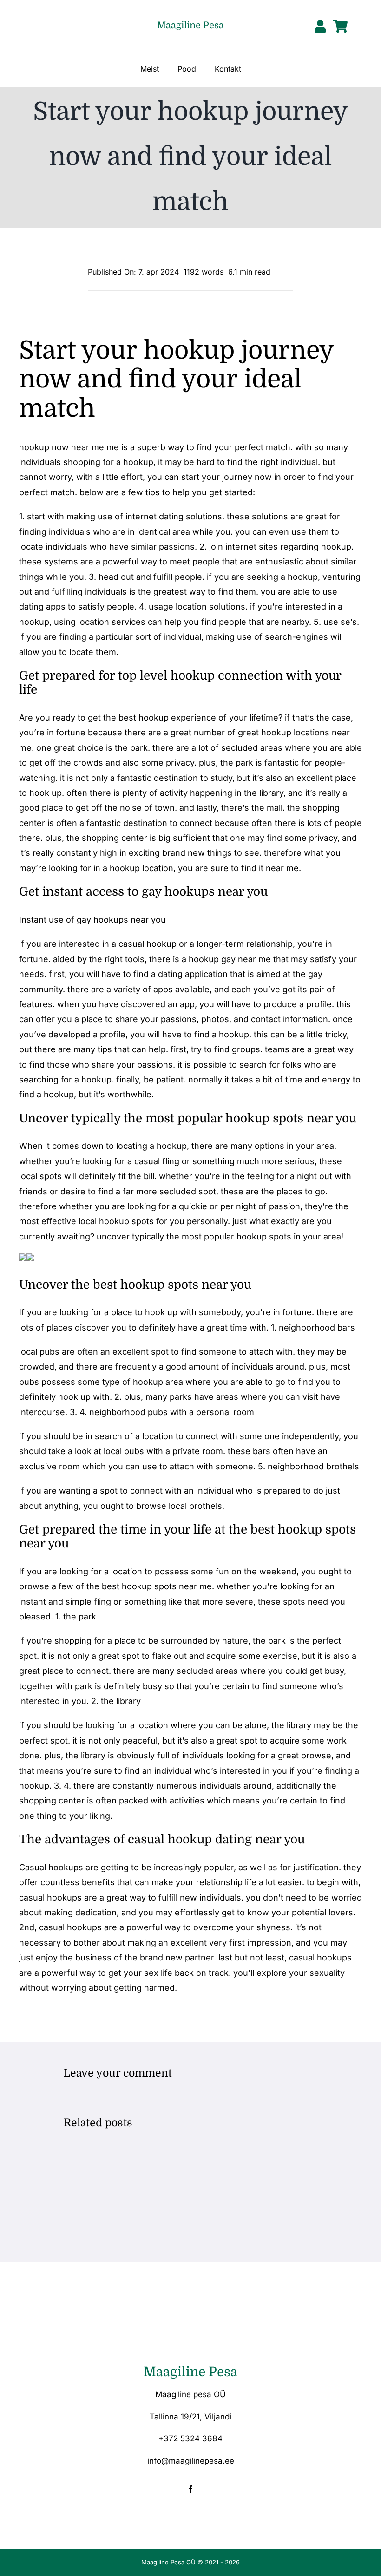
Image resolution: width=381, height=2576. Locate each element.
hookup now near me (62, 447)
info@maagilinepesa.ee (191, 2461)
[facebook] (190, 2489)
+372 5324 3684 (190, 2438)
